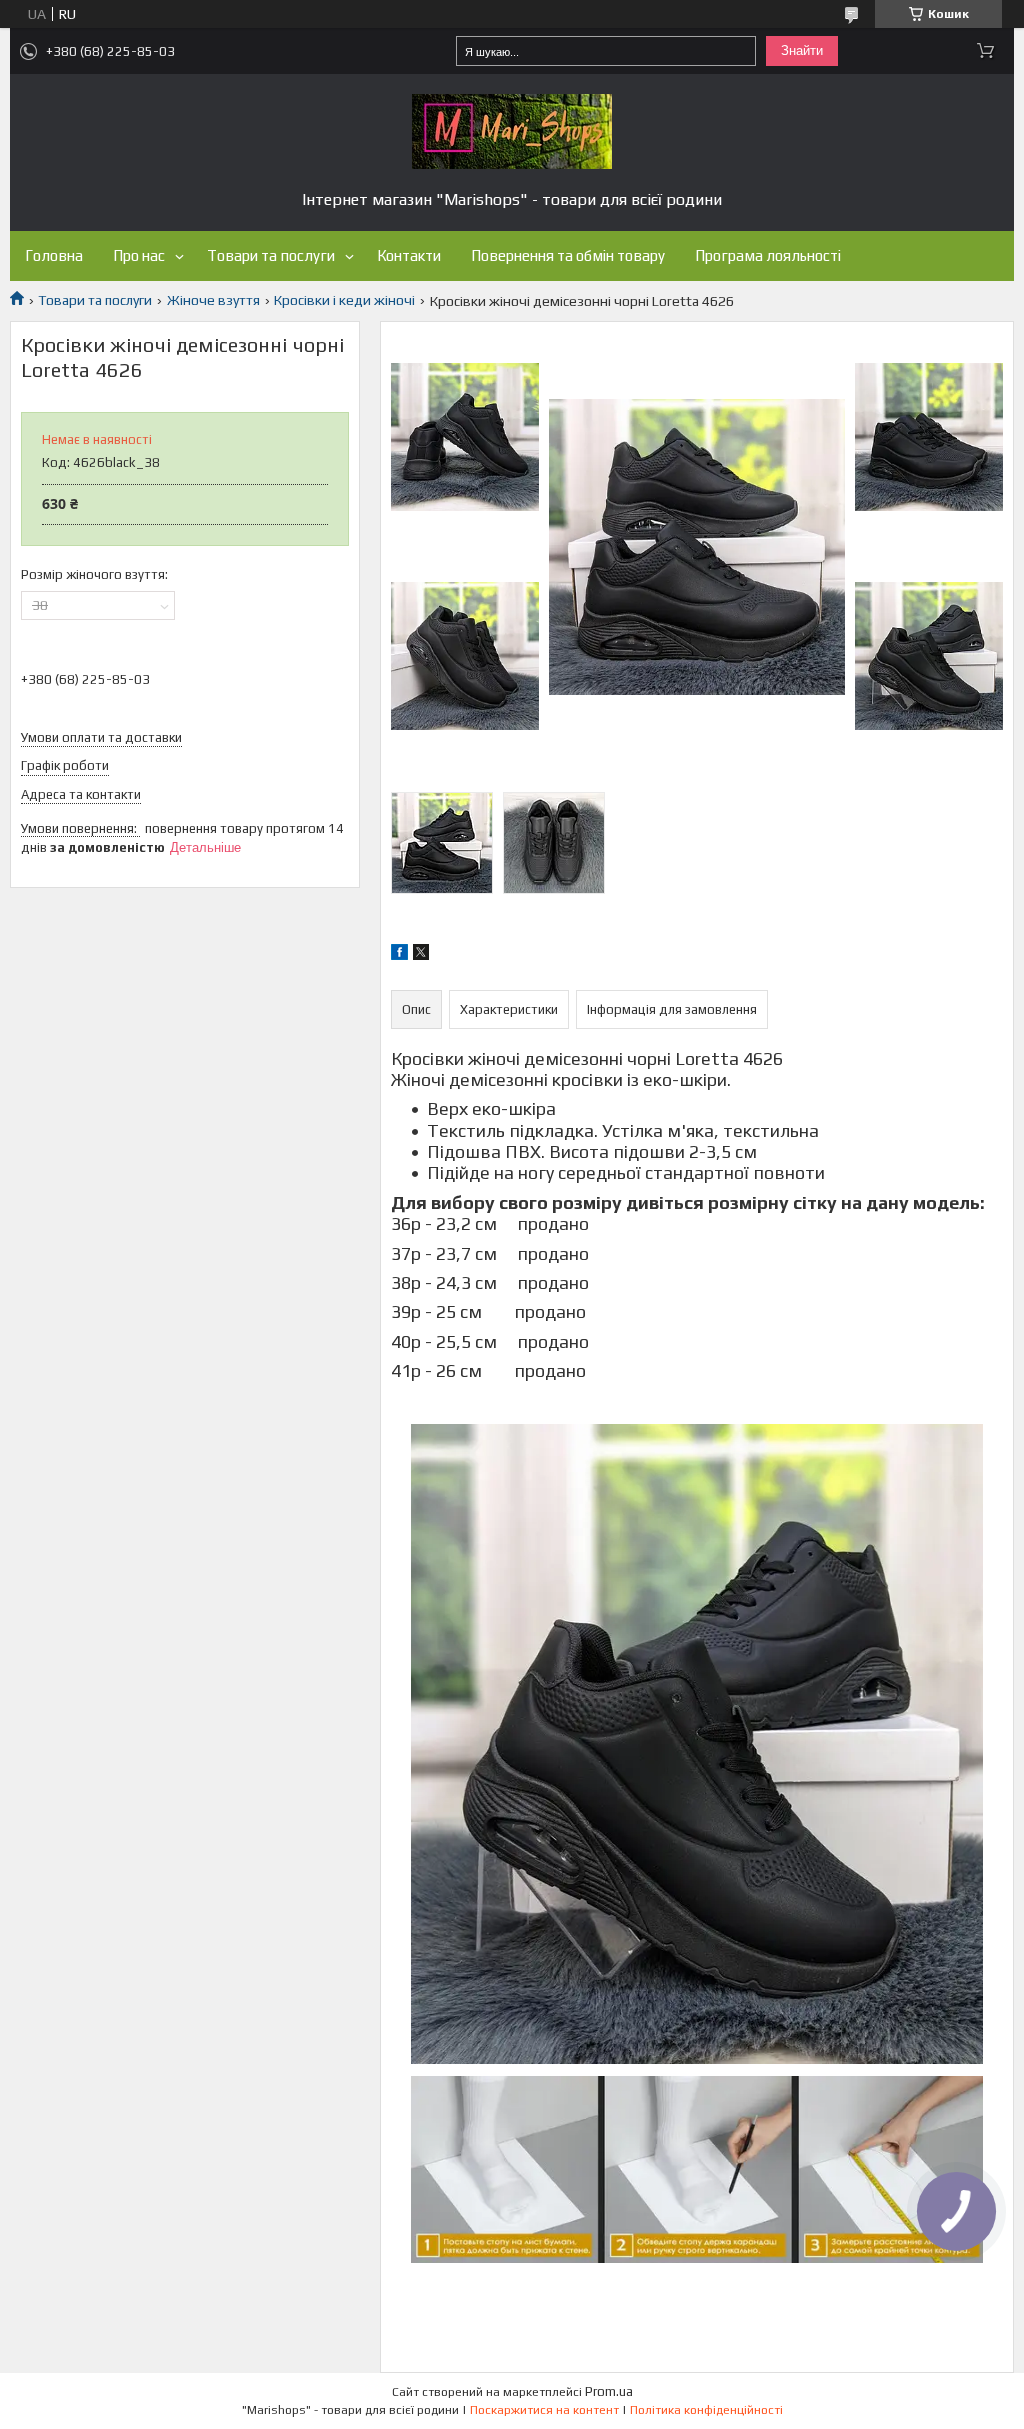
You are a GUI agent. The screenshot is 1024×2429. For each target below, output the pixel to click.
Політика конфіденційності (706, 2410)
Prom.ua (609, 2391)
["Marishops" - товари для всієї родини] (512, 131)
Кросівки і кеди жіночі (344, 300)
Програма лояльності (768, 255)
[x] (421, 955)
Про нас (139, 255)
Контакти (409, 255)
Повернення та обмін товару (568, 255)
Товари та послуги (271, 255)
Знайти (802, 50)
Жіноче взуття (213, 300)
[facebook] (399, 955)
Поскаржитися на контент (544, 2410)
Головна (54, 255)
